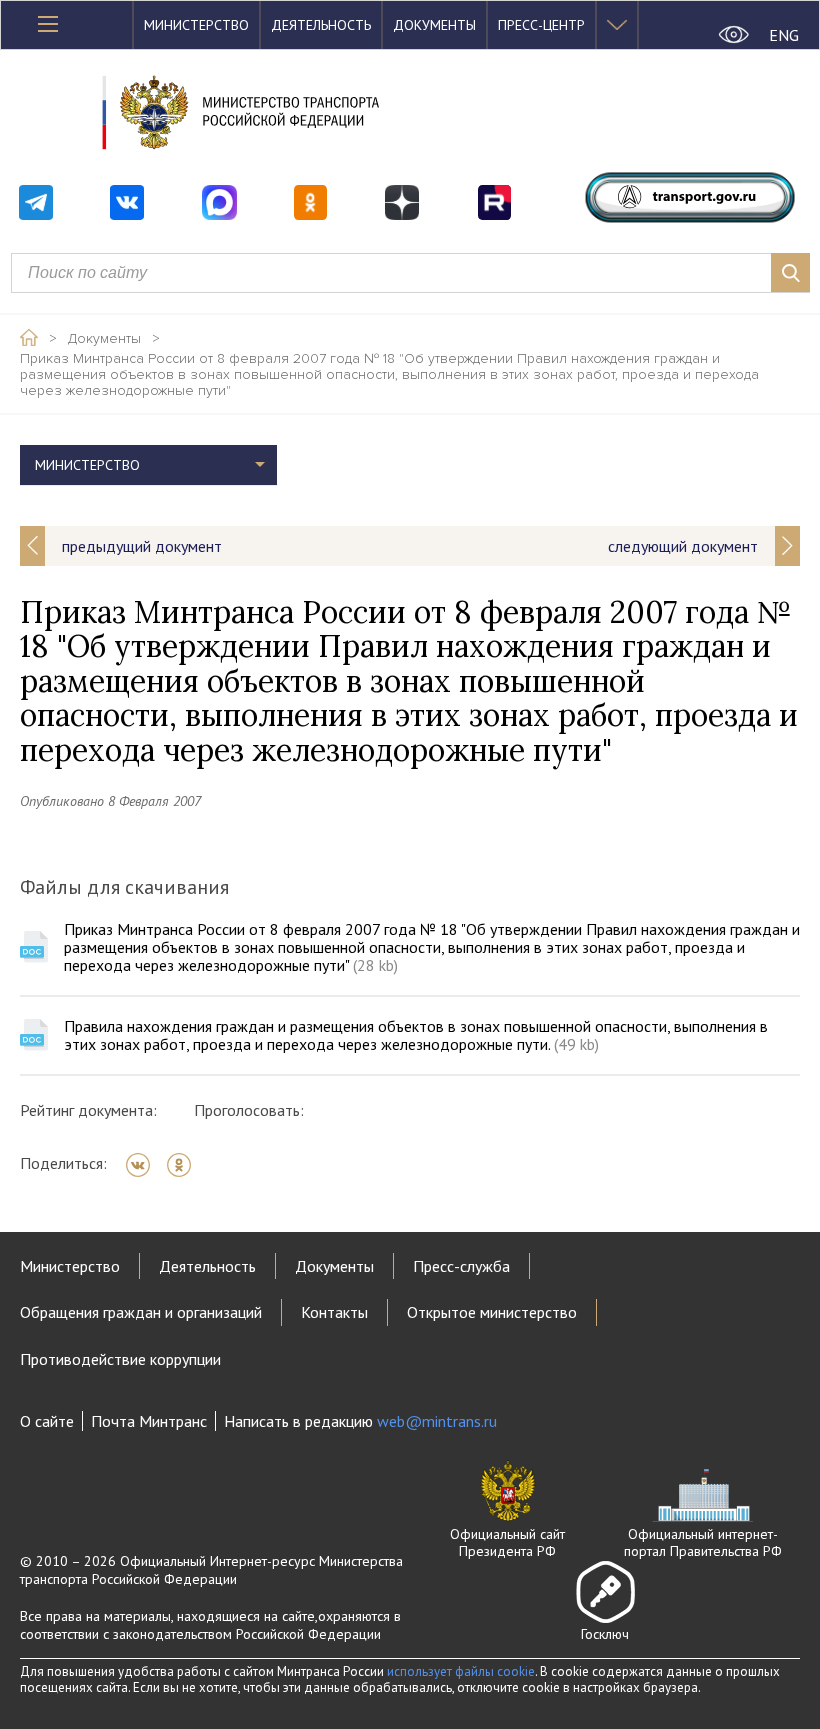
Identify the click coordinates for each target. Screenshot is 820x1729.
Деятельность (321, 25)
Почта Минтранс (149, 1421)
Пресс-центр (541, 25)
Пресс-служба (461, 1266)
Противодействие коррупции (120, 1359)
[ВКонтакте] (144, 1165)
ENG (784, 35)
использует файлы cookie (461, 1671)
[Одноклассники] (185, 1165)
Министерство (196, 25)
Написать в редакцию (360, 1421)
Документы (434, 25)
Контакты (334, 1312)
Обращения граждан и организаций (141, 1312)
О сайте (47, 1421)
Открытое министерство (492, 1312)
